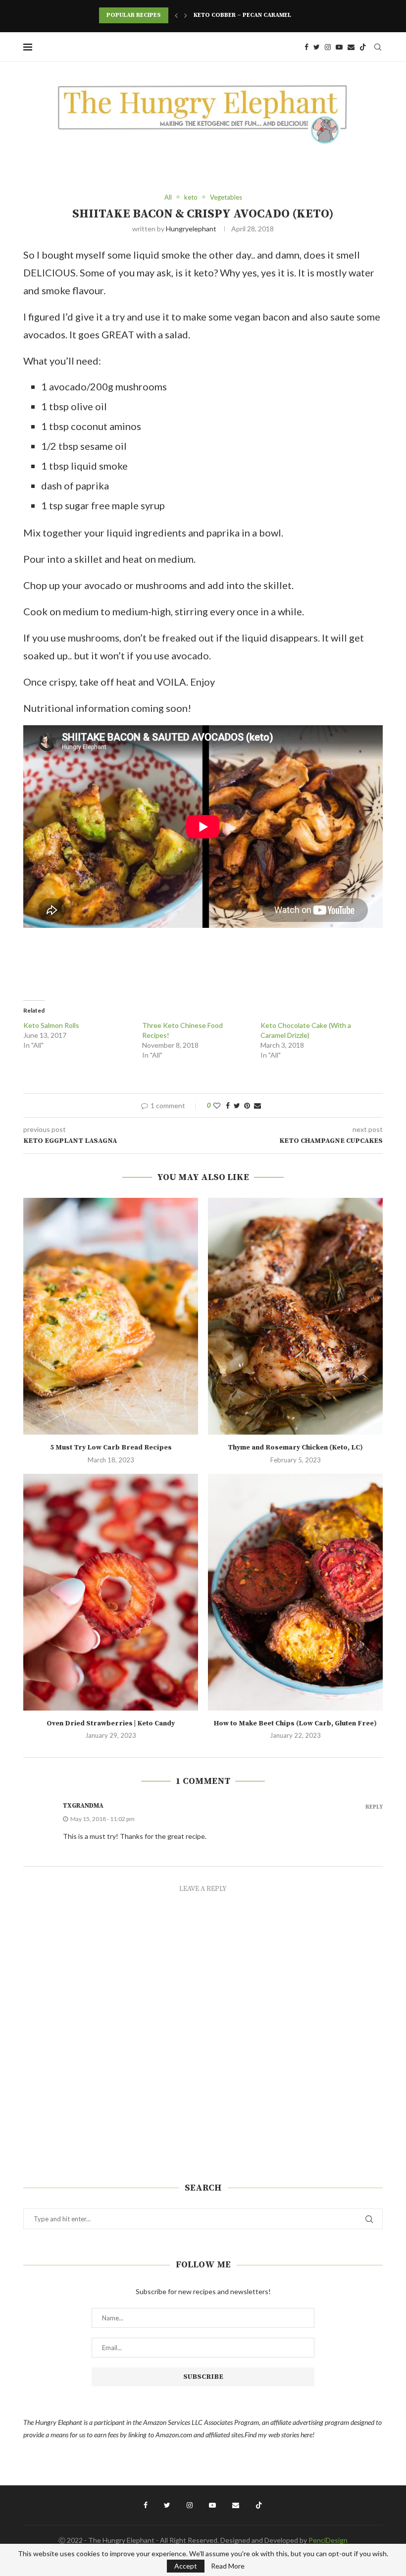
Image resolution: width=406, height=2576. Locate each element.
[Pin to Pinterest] (247, 1105)
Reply (374, 1807)
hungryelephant (191, 229)
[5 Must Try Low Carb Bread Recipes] (111, 1316)
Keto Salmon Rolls (51, 1025)
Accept (186, 2566)
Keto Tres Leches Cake (231, 15)
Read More (228, 2566)
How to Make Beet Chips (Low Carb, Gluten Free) (295, 1723)
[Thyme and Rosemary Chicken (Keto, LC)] (295, 1316)
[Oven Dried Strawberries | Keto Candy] (111, 1592)
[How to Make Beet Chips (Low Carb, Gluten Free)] (295, 1592)
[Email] (351, 47)
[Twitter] (317, 47)
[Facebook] (306, 47)
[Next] (186, 15)
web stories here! (291, 2435)
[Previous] (176, 15)
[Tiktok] (363, 47)
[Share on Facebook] (228, 1105)
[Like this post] (217, 1105)
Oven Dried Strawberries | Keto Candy (111, 1723)
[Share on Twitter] (237, 1105)
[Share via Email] (257, 1105)
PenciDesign (328, 2540)
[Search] (378, 47)
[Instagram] (328, 47)
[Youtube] (339, 47)
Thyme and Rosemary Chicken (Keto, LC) (295, 1448)
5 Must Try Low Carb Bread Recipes (111, 1448)
